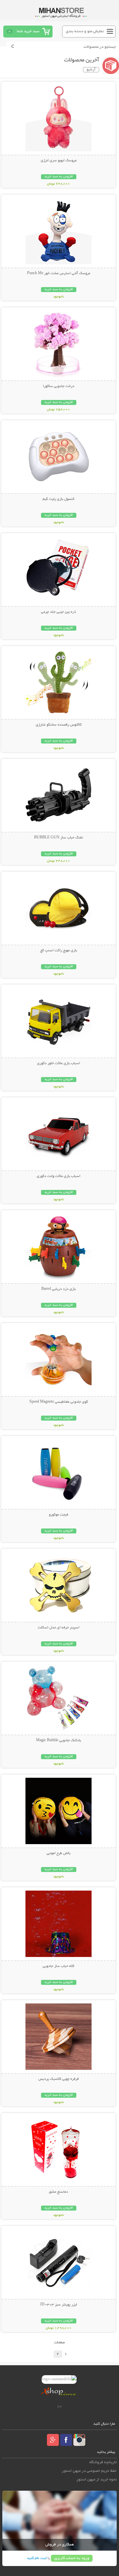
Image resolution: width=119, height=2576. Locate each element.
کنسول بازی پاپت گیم (59, 499)
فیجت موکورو (59, 1515)
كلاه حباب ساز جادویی (59, 1966)
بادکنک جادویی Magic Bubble (59, 1741)
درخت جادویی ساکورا (59, 386)
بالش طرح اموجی (59, 1853)
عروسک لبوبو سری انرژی (59, 161)
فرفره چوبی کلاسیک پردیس (59, 2079)
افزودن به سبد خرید (59, 177)
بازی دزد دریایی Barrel (59, 1289)
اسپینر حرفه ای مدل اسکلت (59, 1628)
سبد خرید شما (28, 31)
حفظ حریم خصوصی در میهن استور (89, 2471)
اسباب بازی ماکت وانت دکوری (59, 1176)
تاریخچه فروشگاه (103, 2462)
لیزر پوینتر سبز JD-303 (59, 2305)
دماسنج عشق (59, 2192)
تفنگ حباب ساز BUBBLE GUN (59, 838)
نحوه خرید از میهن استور (97, 2480)
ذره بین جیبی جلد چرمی (59, 612)
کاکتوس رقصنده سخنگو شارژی (59, 725)
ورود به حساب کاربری (72, 2558)
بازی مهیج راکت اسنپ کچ (59, 951)
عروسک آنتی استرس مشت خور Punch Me (59, 273)
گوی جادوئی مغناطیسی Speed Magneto (59, 1402)
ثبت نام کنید (37, 2558)
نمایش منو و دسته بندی (85, 31)
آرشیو (91, 70)
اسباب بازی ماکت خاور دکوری (59, 1063)
